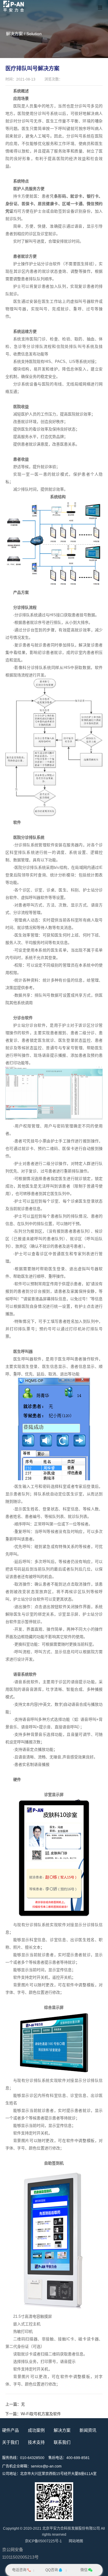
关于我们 (10, 2442)
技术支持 (36, 2442)
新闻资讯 (88, 2430)
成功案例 (36, 2430)
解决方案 (62, 2430)
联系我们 (62, 2442)
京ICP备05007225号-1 (43, 2541)
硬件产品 (10, 2430)
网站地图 (76, 2541)
